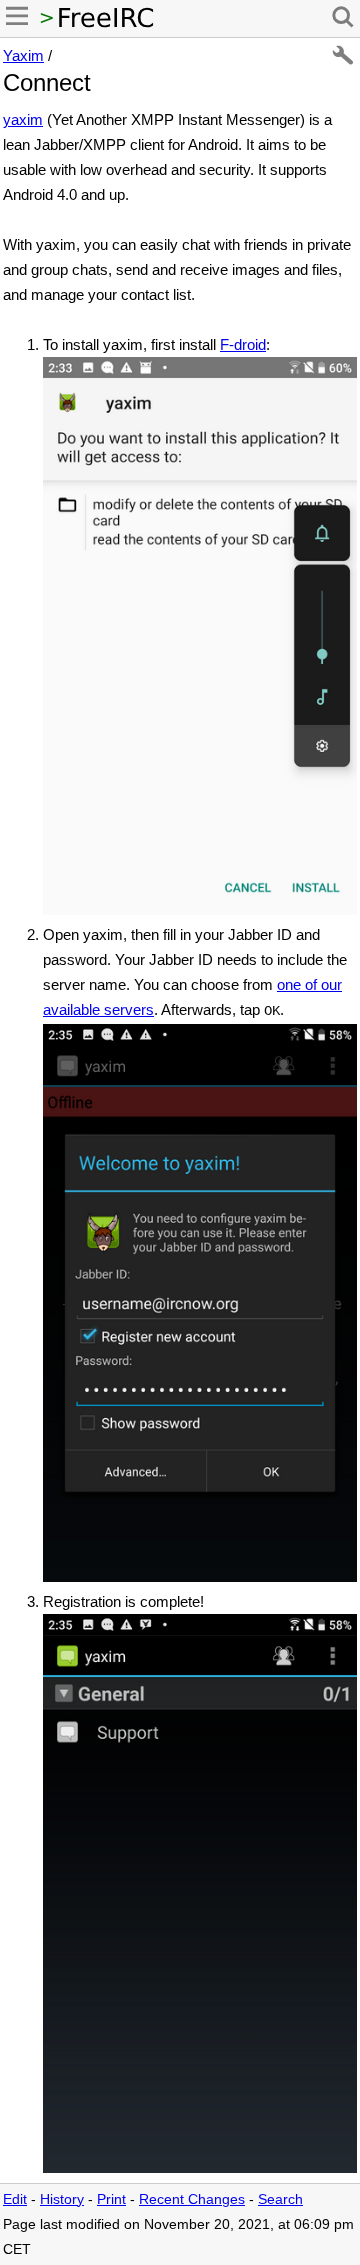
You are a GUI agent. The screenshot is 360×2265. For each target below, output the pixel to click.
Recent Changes (192, 2199)
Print (111, 2199)
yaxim (23, 119)
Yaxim (23, 55)
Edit (15, 2199)
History (62, 2199)
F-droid (243, 344)
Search (280, 2199)
